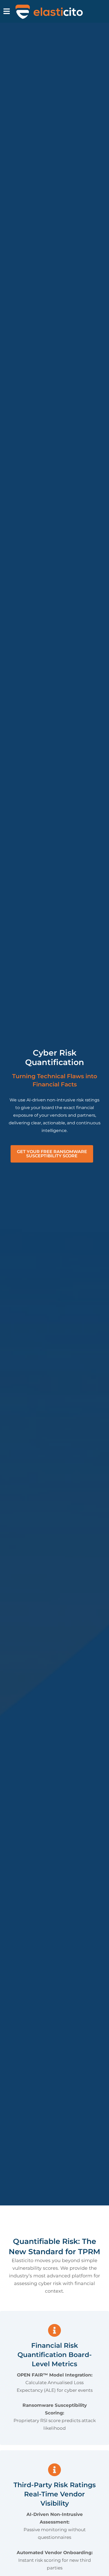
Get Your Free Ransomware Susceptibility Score (52, 1154)
